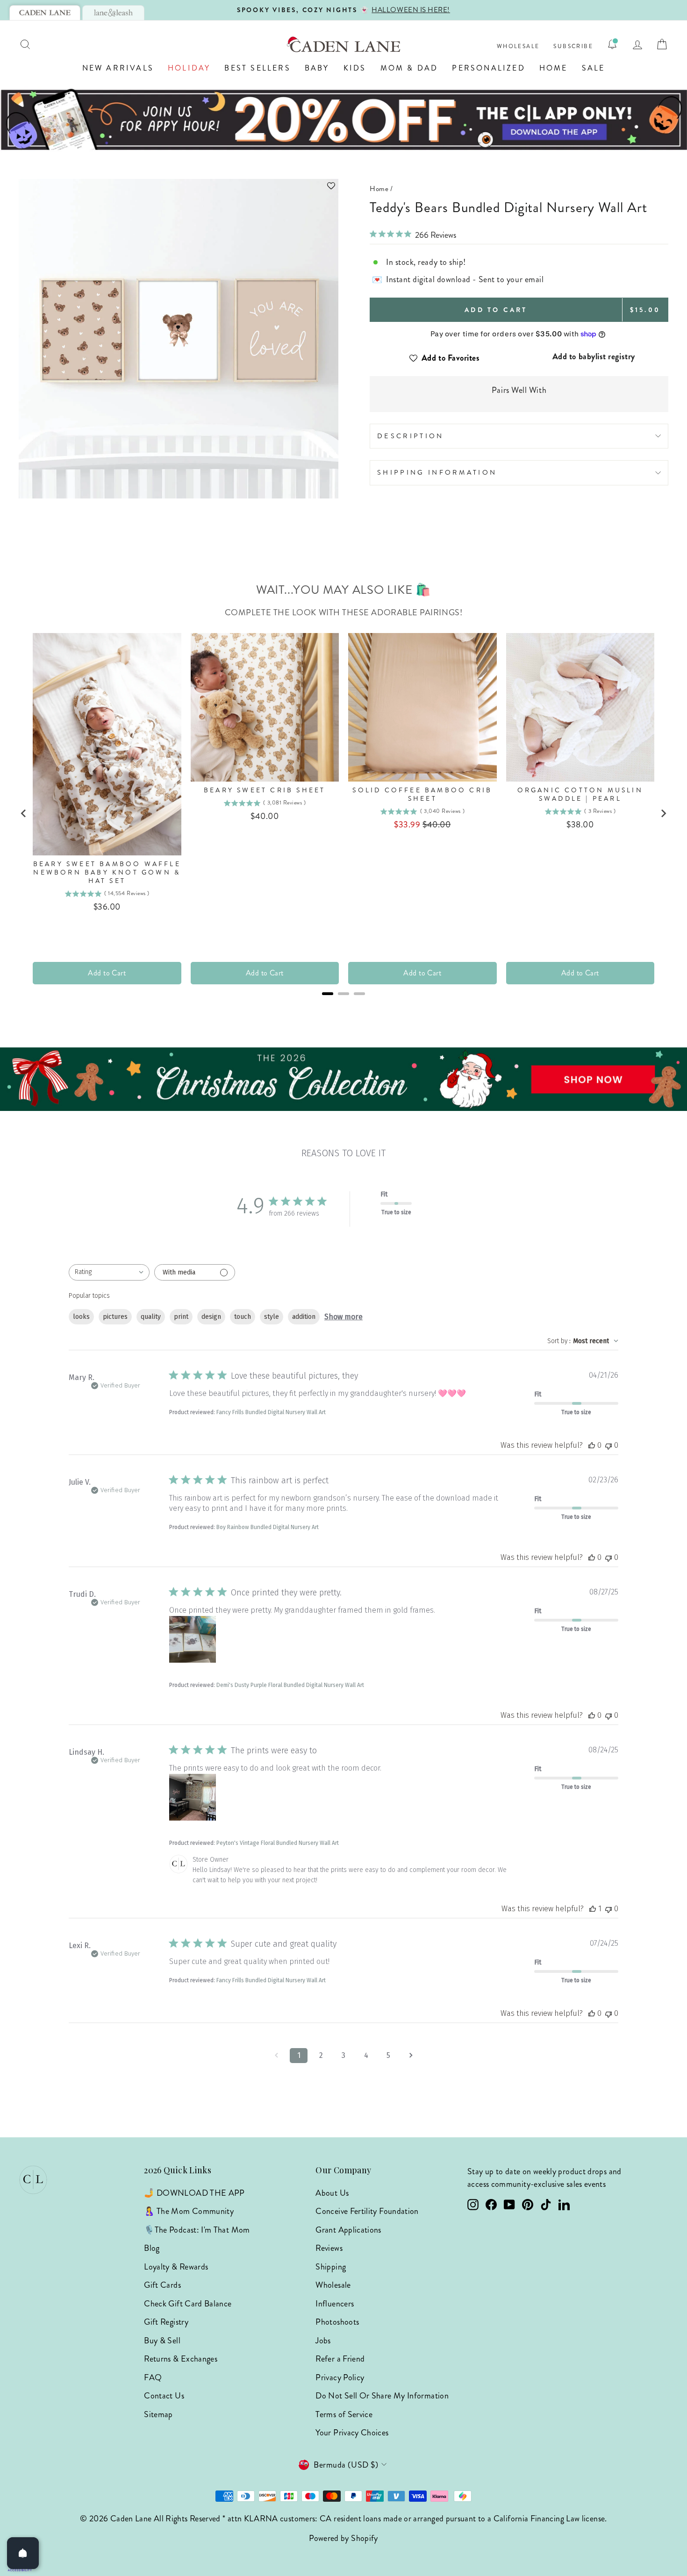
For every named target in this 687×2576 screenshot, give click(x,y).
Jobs (323, 2341)
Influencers (335, 2304)
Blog (152, 2248)
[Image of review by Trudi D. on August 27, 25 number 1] (193, 1639)
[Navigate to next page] (411, 2056)
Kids (355, 68)
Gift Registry (166, 2322)
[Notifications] (612, 44)
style (272, 1317)
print (181, 1317)
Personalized (488, 68)
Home (554, 68)
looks (81, 1317)
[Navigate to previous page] (276, 2056)
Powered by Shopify (343, 2538)
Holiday (189, 68)
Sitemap (158, 2414)
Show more (343, 1317)
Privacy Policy (340, 2377)
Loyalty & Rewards (176, 2267)
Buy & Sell (162, 2341)
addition (304, 1317)
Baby (317, 68)
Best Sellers (257, 68)
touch (243, 1317)
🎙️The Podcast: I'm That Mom (197, 2230)
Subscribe (573, 46)
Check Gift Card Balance (188, 2304)
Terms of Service (344, 2414)
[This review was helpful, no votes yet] (592, 1445)
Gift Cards (162, 2285)
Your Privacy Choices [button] (352, 2433)
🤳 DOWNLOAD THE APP (194, 2193)
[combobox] (109, 1272)
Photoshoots (337, 2322)
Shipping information (437, 472)
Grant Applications (348, 2230)
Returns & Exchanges (181, 2359)
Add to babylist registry (594, 356)
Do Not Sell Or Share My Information (382, 2396)
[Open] (23, 2553)
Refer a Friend (340, 2359)
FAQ (153, 2377)
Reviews (329, 2248)
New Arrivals (118, 68)
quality (151, 1317)
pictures (115, 1317)
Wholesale (518, 46)
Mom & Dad (409, 68)
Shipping (331, 2267)
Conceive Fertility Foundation (367, 2211)
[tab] (45, 13)
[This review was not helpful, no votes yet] (608, 1445)
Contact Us (164, 2396)
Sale (594, 68)
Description (411, 436)
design (211, 1317)
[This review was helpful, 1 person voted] (593, 1909)
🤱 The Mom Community (189, 2211)
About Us (332, 2193)
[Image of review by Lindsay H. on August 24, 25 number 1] (193, 1797)
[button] (179, 186)
